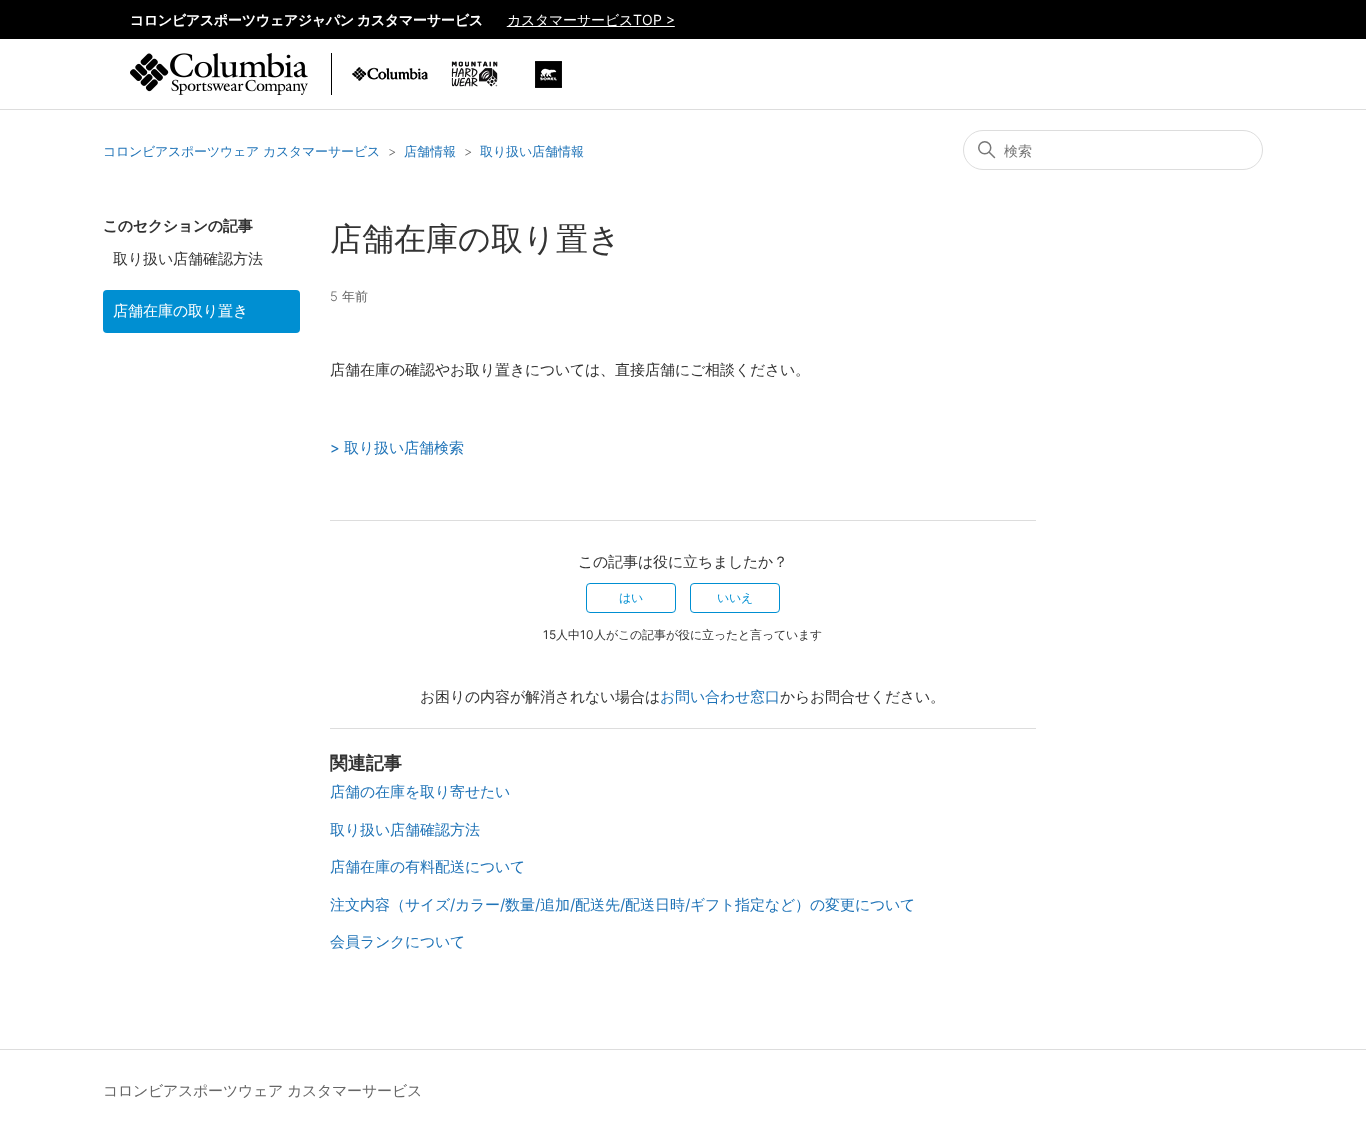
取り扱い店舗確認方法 (188, 258)
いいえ (735, 597)
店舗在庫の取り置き (180, 310)
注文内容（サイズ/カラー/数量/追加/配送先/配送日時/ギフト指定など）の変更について (622, 904)
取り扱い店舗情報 (532, 151)
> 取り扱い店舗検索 (397, 447)
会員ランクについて (397, 941)
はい (631, 597)
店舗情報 (430, 151)
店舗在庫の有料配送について (427, 866)
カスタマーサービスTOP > (591, 19)
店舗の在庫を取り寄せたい (420, 791)
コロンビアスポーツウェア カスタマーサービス (241, 151)
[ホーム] (219, 84)
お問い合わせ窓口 (720, 696)
